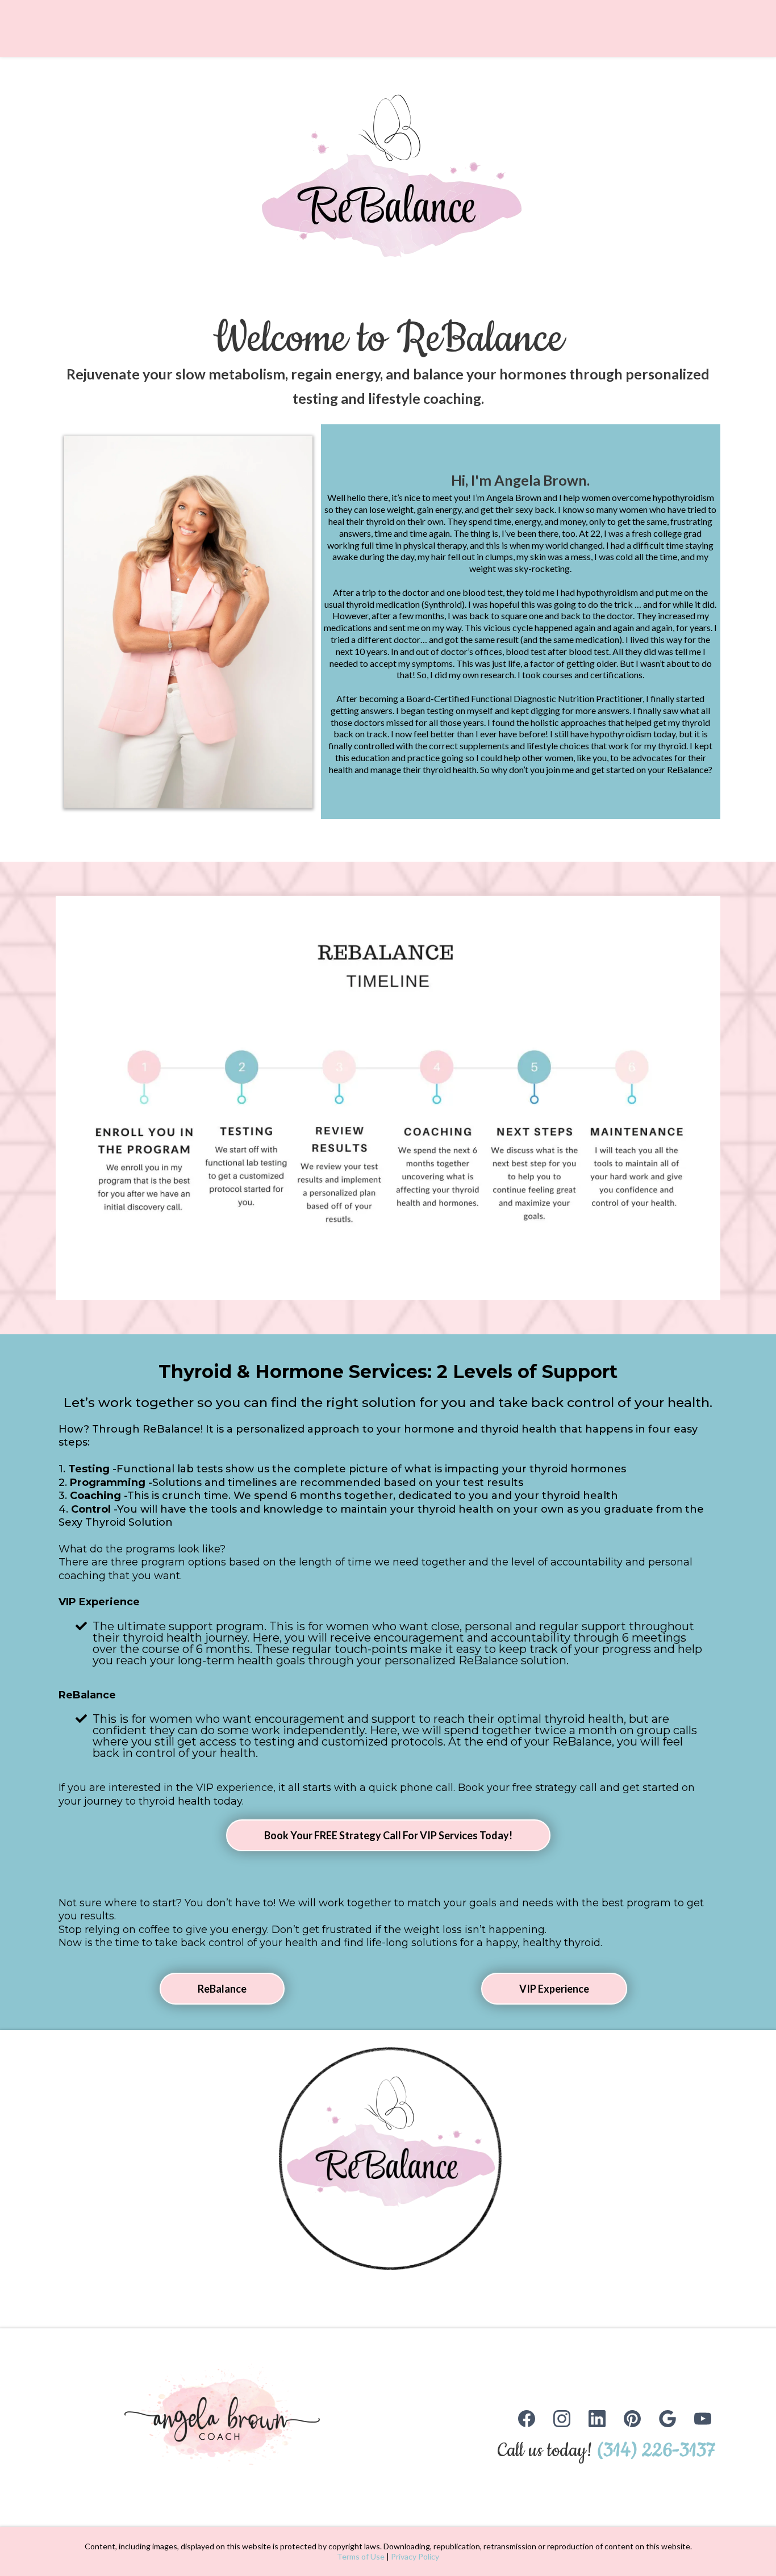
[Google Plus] (667, 2419)
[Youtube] (703, 2419)
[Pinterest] (632, 2419)
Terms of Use (361, 2556)
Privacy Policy (415, 2556)
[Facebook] (527, 2419)
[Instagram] (562, 2419)
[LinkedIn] (597, 2419)
